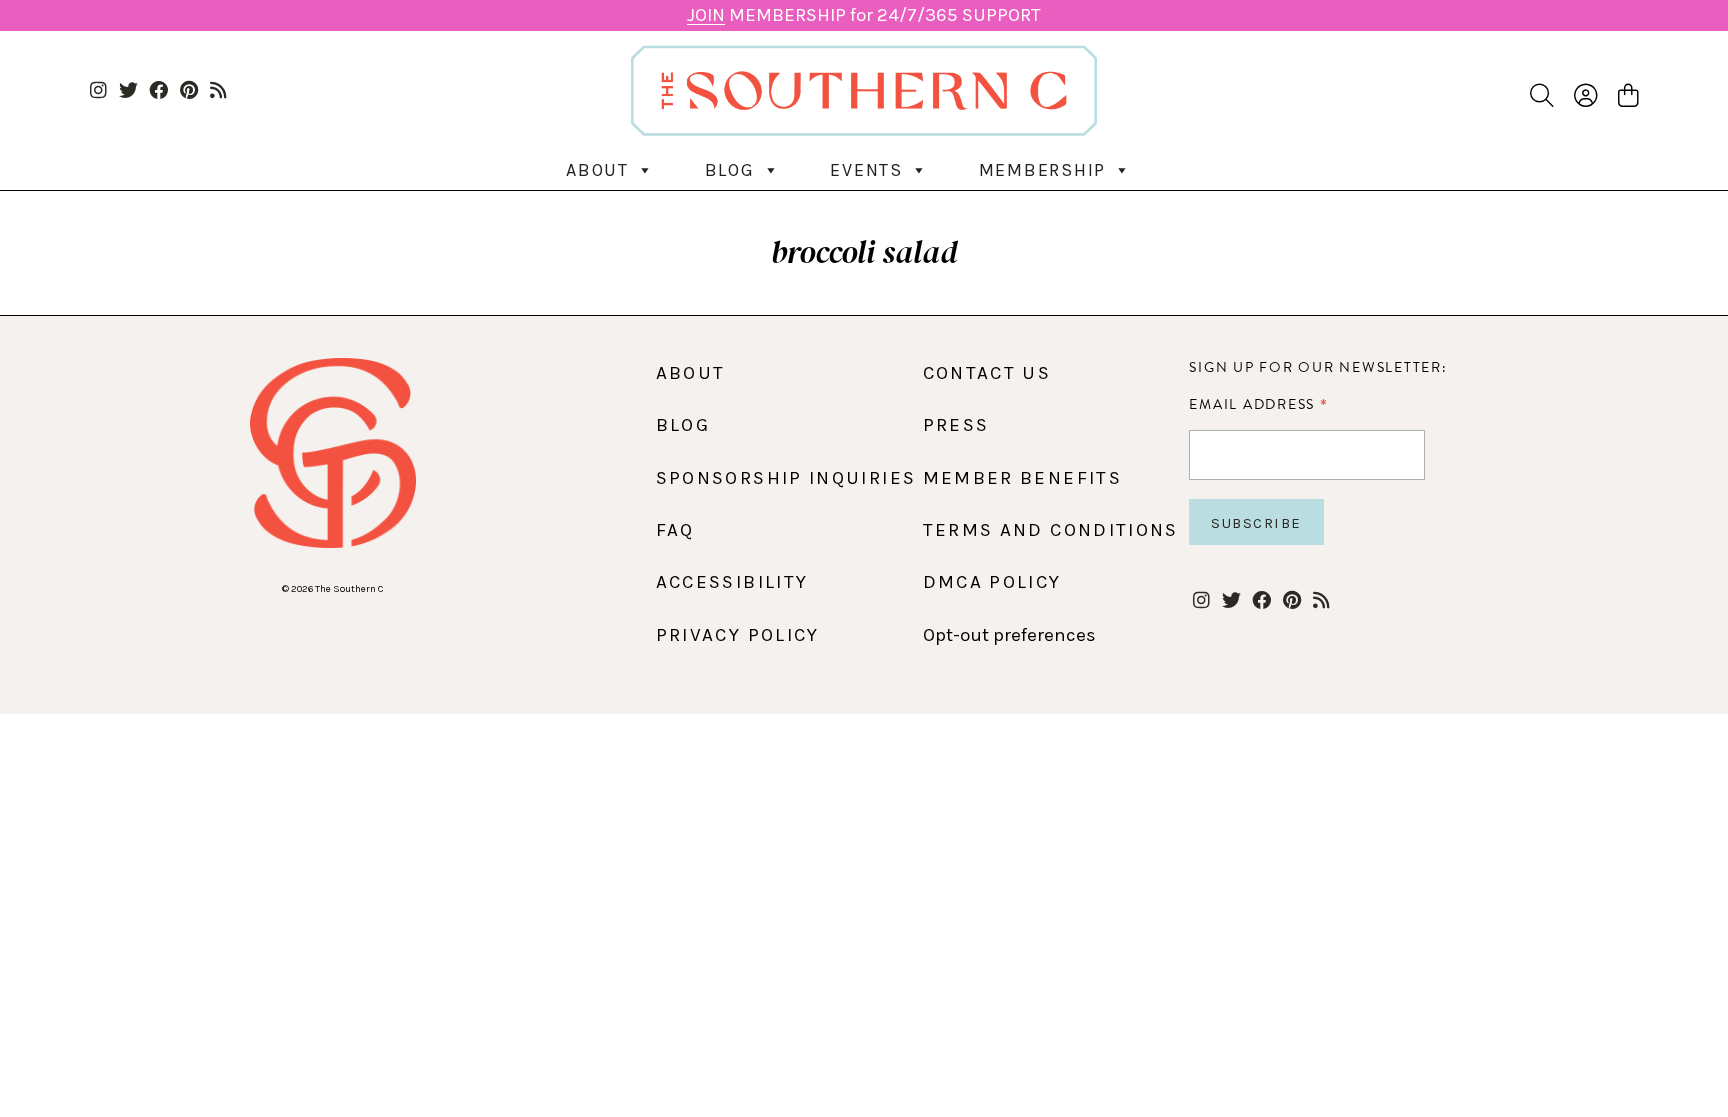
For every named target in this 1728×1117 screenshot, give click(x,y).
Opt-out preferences (1009, 635)
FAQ (675, 530)
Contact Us (987, 373)
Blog (730, 170)
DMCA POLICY (992, 582)
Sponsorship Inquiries (786, 478)
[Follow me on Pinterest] (188, 91)
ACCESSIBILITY (732, 582)
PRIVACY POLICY (738, 635)
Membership (1043, 170)
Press (956, 425)
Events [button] (866, 170)
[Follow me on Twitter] (128, 91)
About (597, 170)
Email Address (1258, 404)
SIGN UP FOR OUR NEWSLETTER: (1318, 367)
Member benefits (1022, 478)
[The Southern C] (864, 90)
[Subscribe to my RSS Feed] (218, 91)
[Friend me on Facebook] (158, 91)
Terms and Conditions (1051, 530)
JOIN (706, 15)
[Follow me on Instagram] (98, 91)
